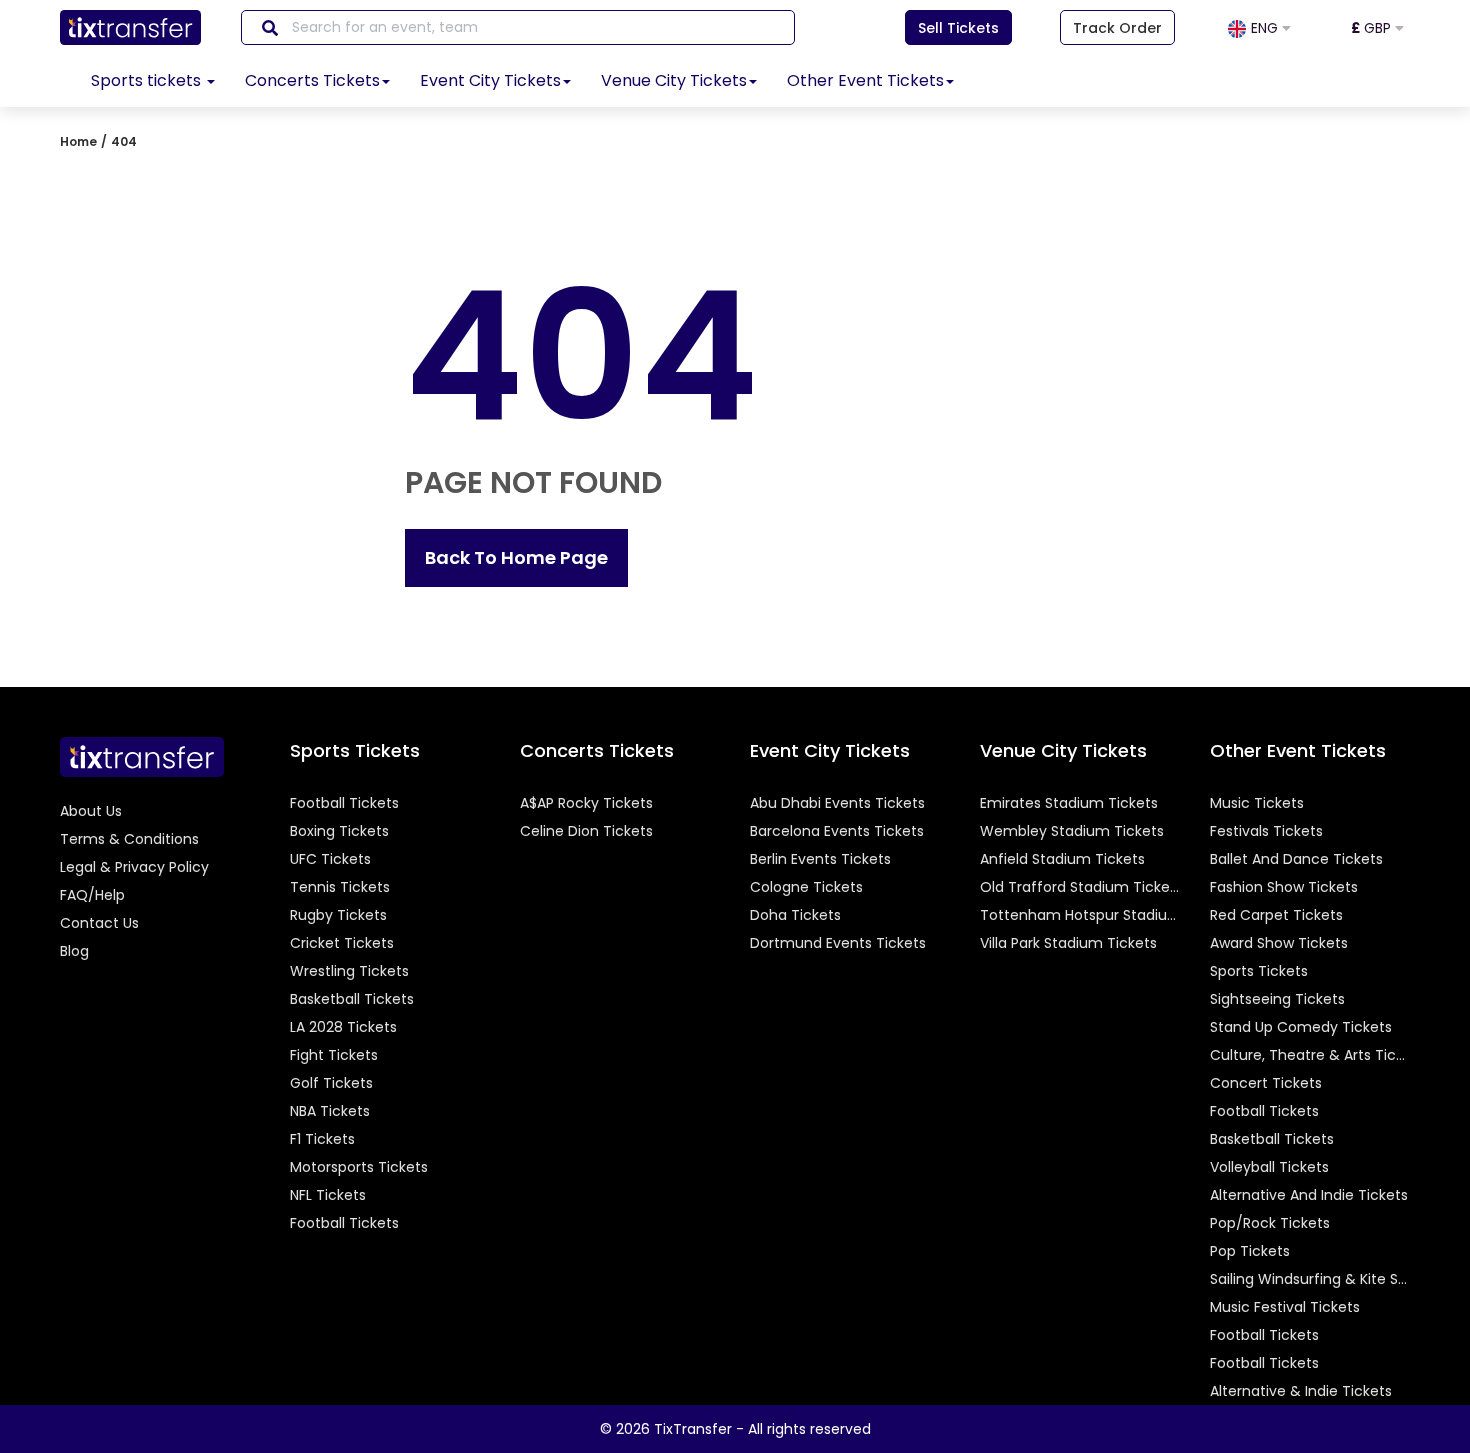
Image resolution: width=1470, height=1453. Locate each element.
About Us (91, 811)
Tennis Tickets (340, 887)
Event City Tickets (490, 80)
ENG (1266, 28)
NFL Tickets (328, 1195)
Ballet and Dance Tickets (1296, 859)
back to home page (516, 557)
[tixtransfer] (142, 756)
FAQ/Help (92, 895)
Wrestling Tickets (349, 971)
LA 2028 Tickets (343, 1027)
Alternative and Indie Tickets (1309, 1195)
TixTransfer (693, 1429)
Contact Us (99, 923)
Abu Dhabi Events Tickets (837, 803)
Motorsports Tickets (359, 1167)
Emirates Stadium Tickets (1069, 803)
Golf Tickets (331, 1083)
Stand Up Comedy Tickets (1301, 1027)
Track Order (1117, 28)
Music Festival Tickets (1285, 1307)
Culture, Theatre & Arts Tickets (1310, 1055)
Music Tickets (1257, 803)
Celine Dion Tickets (586, 831)
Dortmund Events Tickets (838, 943)
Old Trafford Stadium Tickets (1080, 887)
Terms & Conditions (129, 839)
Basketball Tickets (352, 999)
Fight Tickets (334, 1055)
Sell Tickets (958, 28)
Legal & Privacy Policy (134, 867)
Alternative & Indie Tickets (1301, 1391)
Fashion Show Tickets (1284, 887)
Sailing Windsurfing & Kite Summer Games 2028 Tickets (1310, 1279)
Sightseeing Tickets (1277, 999)
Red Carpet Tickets (1276, 915)
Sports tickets (148, 80)
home (78, 141)
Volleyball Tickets (1269, 1167)
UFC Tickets (330, 859)
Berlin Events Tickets (820, 859)
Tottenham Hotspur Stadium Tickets (1080, 915)
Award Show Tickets (1279, 943)
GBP (1373, 28)
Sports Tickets (1259, 971)
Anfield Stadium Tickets (1062, 859)
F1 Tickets (322, 1139)
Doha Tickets (795, 915)
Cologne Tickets (806, 887)
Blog (74, 951)
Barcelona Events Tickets (837, 831)
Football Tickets (344, 803)
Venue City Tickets (674, 80)
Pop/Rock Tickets (1270, 1223)
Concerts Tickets (312, 80)
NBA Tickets (330, 1111)
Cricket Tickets (342, 943)
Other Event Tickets (865, 80)
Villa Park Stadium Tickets (1068, 943)
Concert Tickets (1266, 1083)
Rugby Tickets (338, 915)
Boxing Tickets (339, 831)
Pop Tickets (1250, 1251)
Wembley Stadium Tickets (1072, 831)
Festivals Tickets (1266, 831)
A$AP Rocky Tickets (586, 803)
